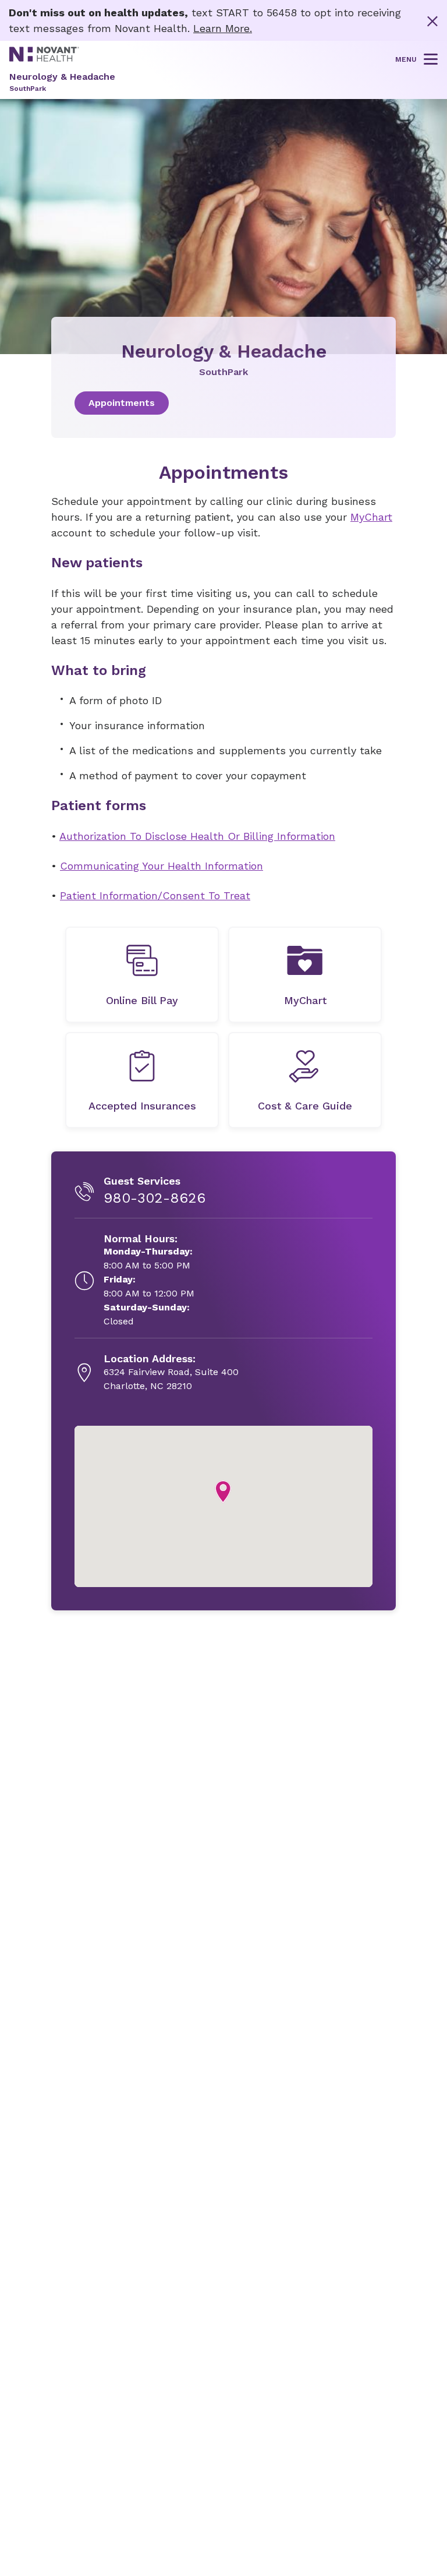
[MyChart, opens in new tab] (305, 975)
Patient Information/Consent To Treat (155, 895)
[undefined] (142, 975)
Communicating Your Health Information (162, 866)
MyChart (371, 517)
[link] (223, 403)
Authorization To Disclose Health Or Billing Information (197, 836)
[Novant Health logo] (44, 58)
